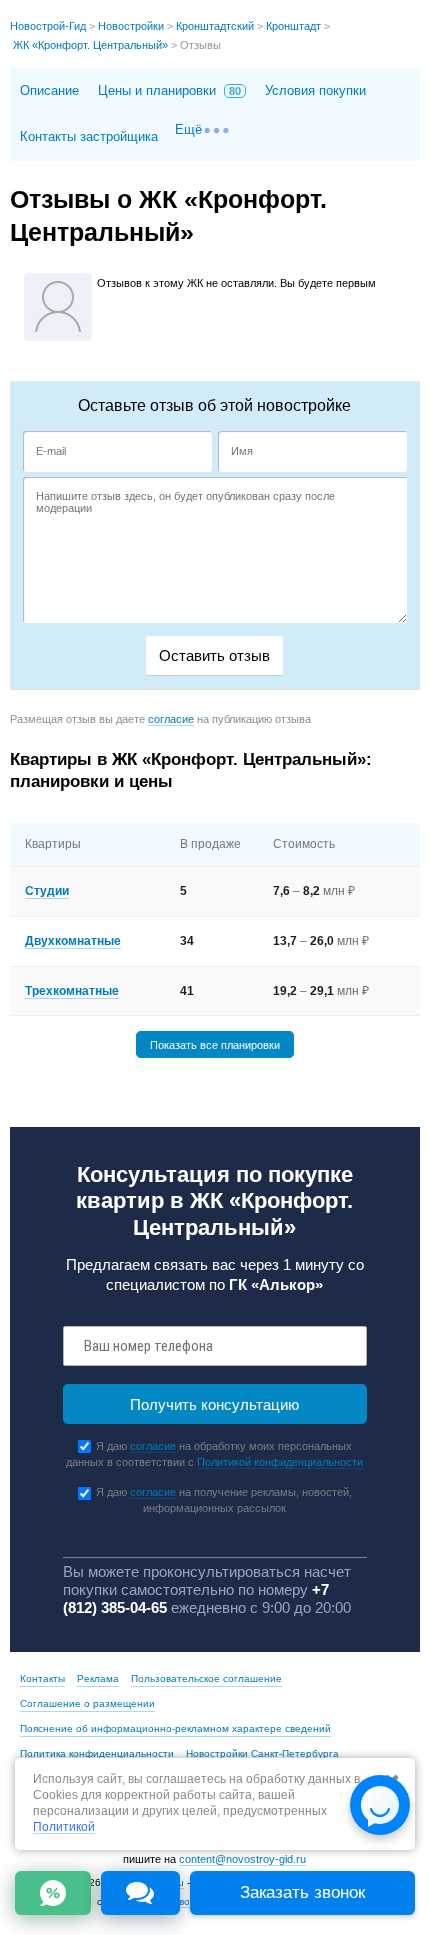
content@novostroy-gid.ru (242, 1859)
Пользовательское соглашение (206, 1678)
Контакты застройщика (89, 136)
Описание (49, 90)
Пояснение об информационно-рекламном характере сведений (175, 1728)
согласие (171, 719)
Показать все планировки (215, 1044)
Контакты (42, 1678)
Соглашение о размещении (87, 1703)
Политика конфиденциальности (97, 1753)
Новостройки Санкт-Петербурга (262, 1753)
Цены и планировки (169, 90)
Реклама (98, 1678)
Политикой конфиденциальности (280, 1462)
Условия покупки (315, 90)
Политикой (64, 1827)
